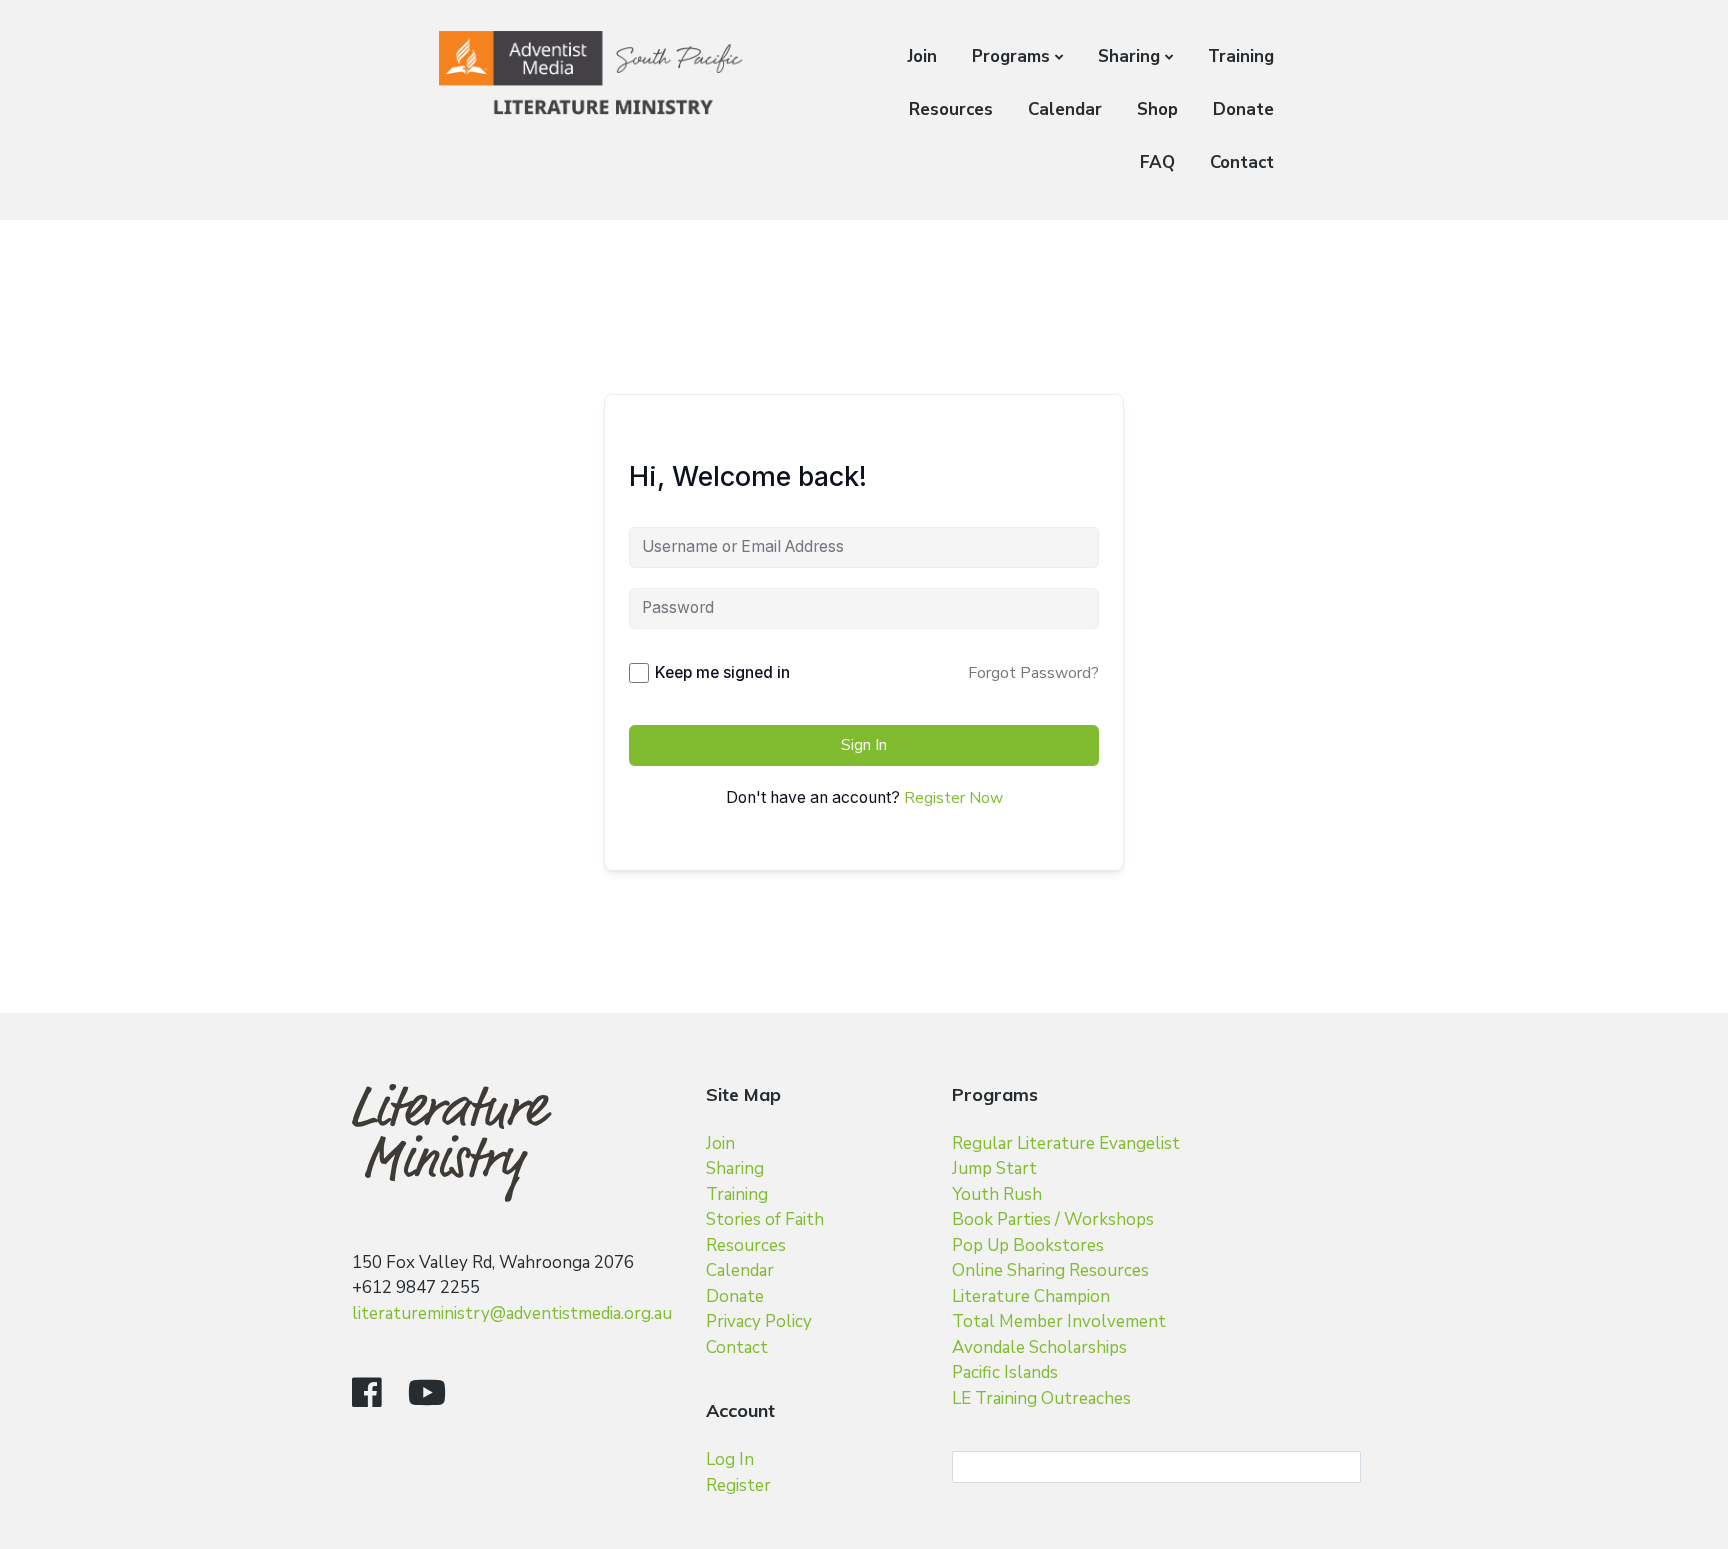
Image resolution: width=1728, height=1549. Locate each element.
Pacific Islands (1005, 1372)
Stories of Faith (765, 1219)
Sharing (1129, 56)
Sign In (864, 745)
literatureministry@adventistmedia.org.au (512, 1313)
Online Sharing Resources (1050, 1270)
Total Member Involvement (1059, 1321)
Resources (951, 109)
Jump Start (994, 1168)
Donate (1243, 109)
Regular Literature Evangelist (1066, 1143)
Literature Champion (1031, 1296)
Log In (730, 1459)
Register (738, 1485)
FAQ (1157, 162)
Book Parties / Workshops (1053, 1219)
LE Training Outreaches (1041, 1398)
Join (922, 56)
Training (1241, 56)
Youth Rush (997, 1194)
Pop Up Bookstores (1028, 1245)
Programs (1011, 56)
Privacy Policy (759, 1321)
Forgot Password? (1033, 673)
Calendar (1065, 109)
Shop (1157, 109)
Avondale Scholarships (1039, 1347)
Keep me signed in (722, 672)
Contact (1242, 162)
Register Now (953, 798)
